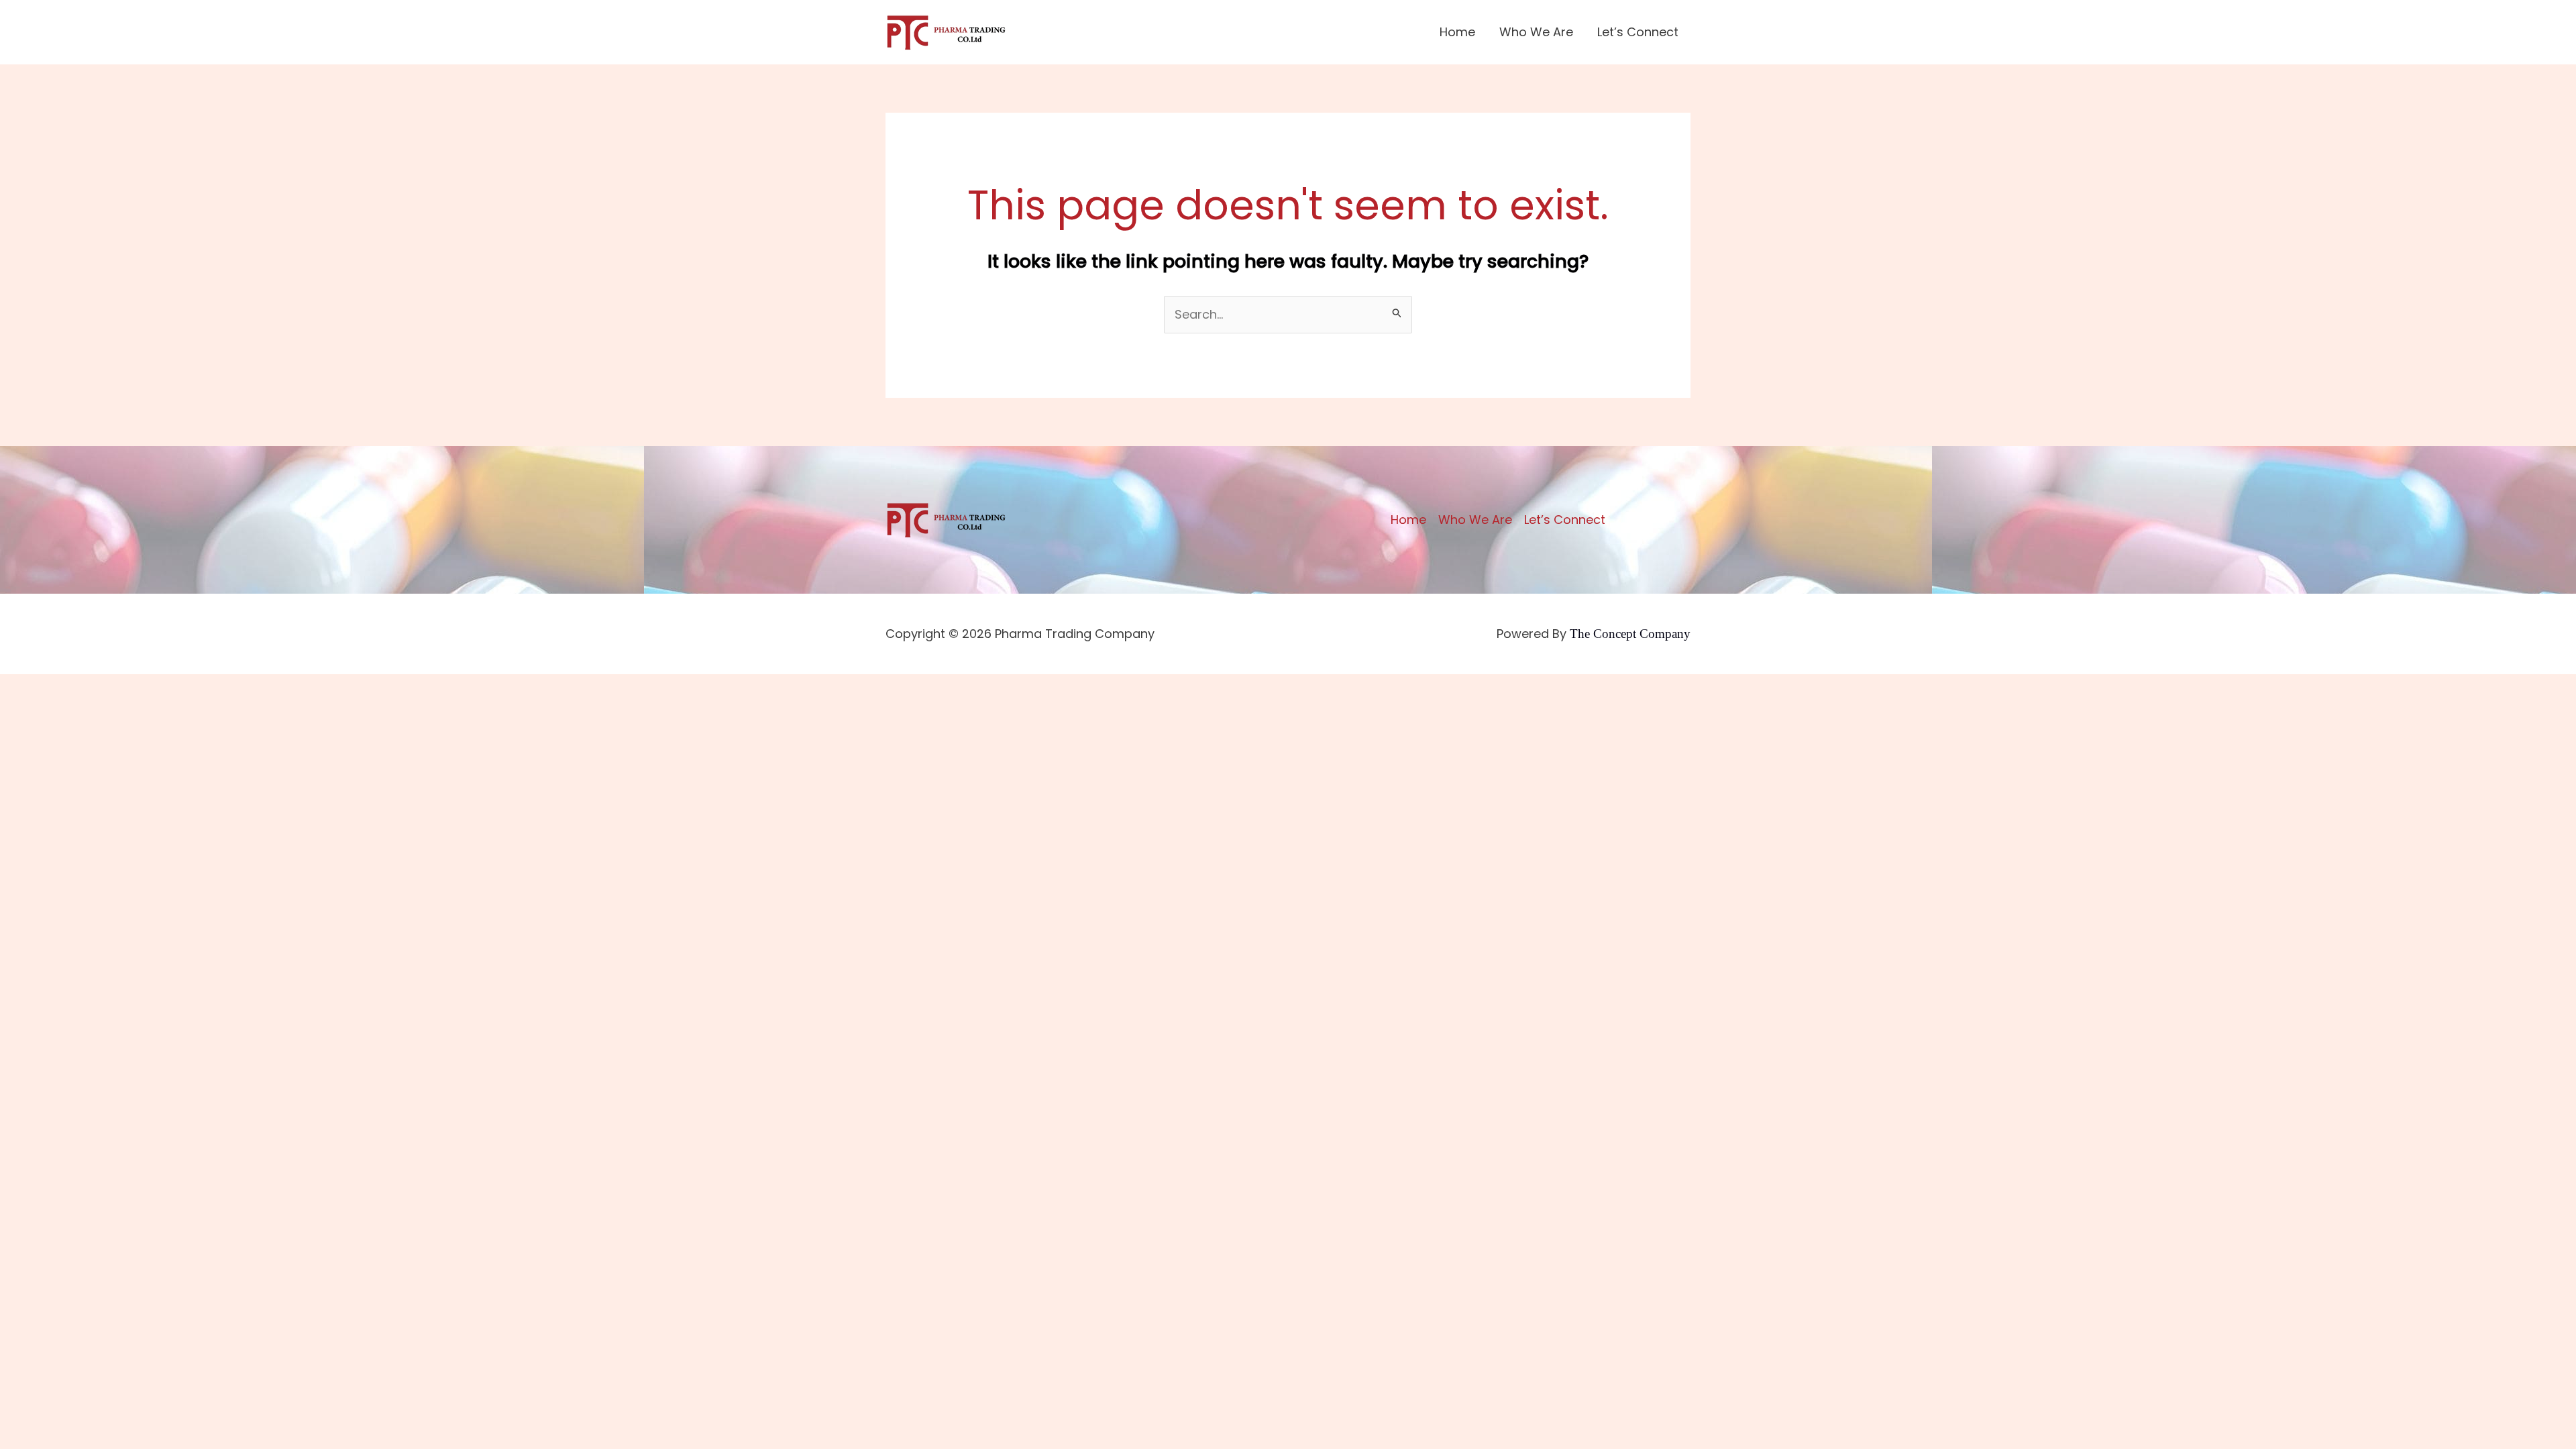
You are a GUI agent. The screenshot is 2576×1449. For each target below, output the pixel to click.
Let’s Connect (1638, 32)
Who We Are (1536, 32)
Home (1457, 32)
